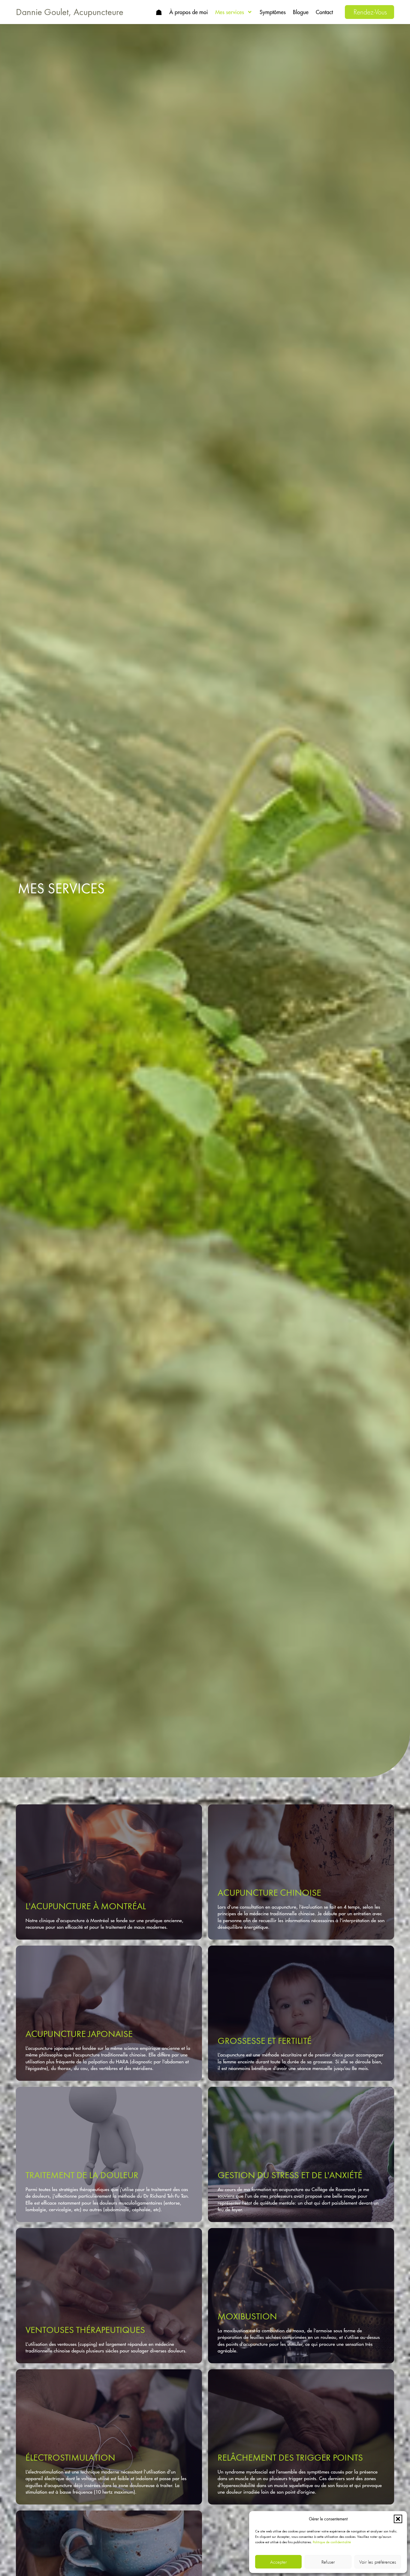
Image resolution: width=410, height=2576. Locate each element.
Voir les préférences (378, 2562)
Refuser (328, 2562)
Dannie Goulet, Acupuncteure (70, 12)
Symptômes (273, 12)
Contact (324, 12)
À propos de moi (189, 12)
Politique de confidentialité (332, 2542)
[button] (398, 2519)
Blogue (301, 12)
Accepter (278, 2562)
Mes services (230, 12)
